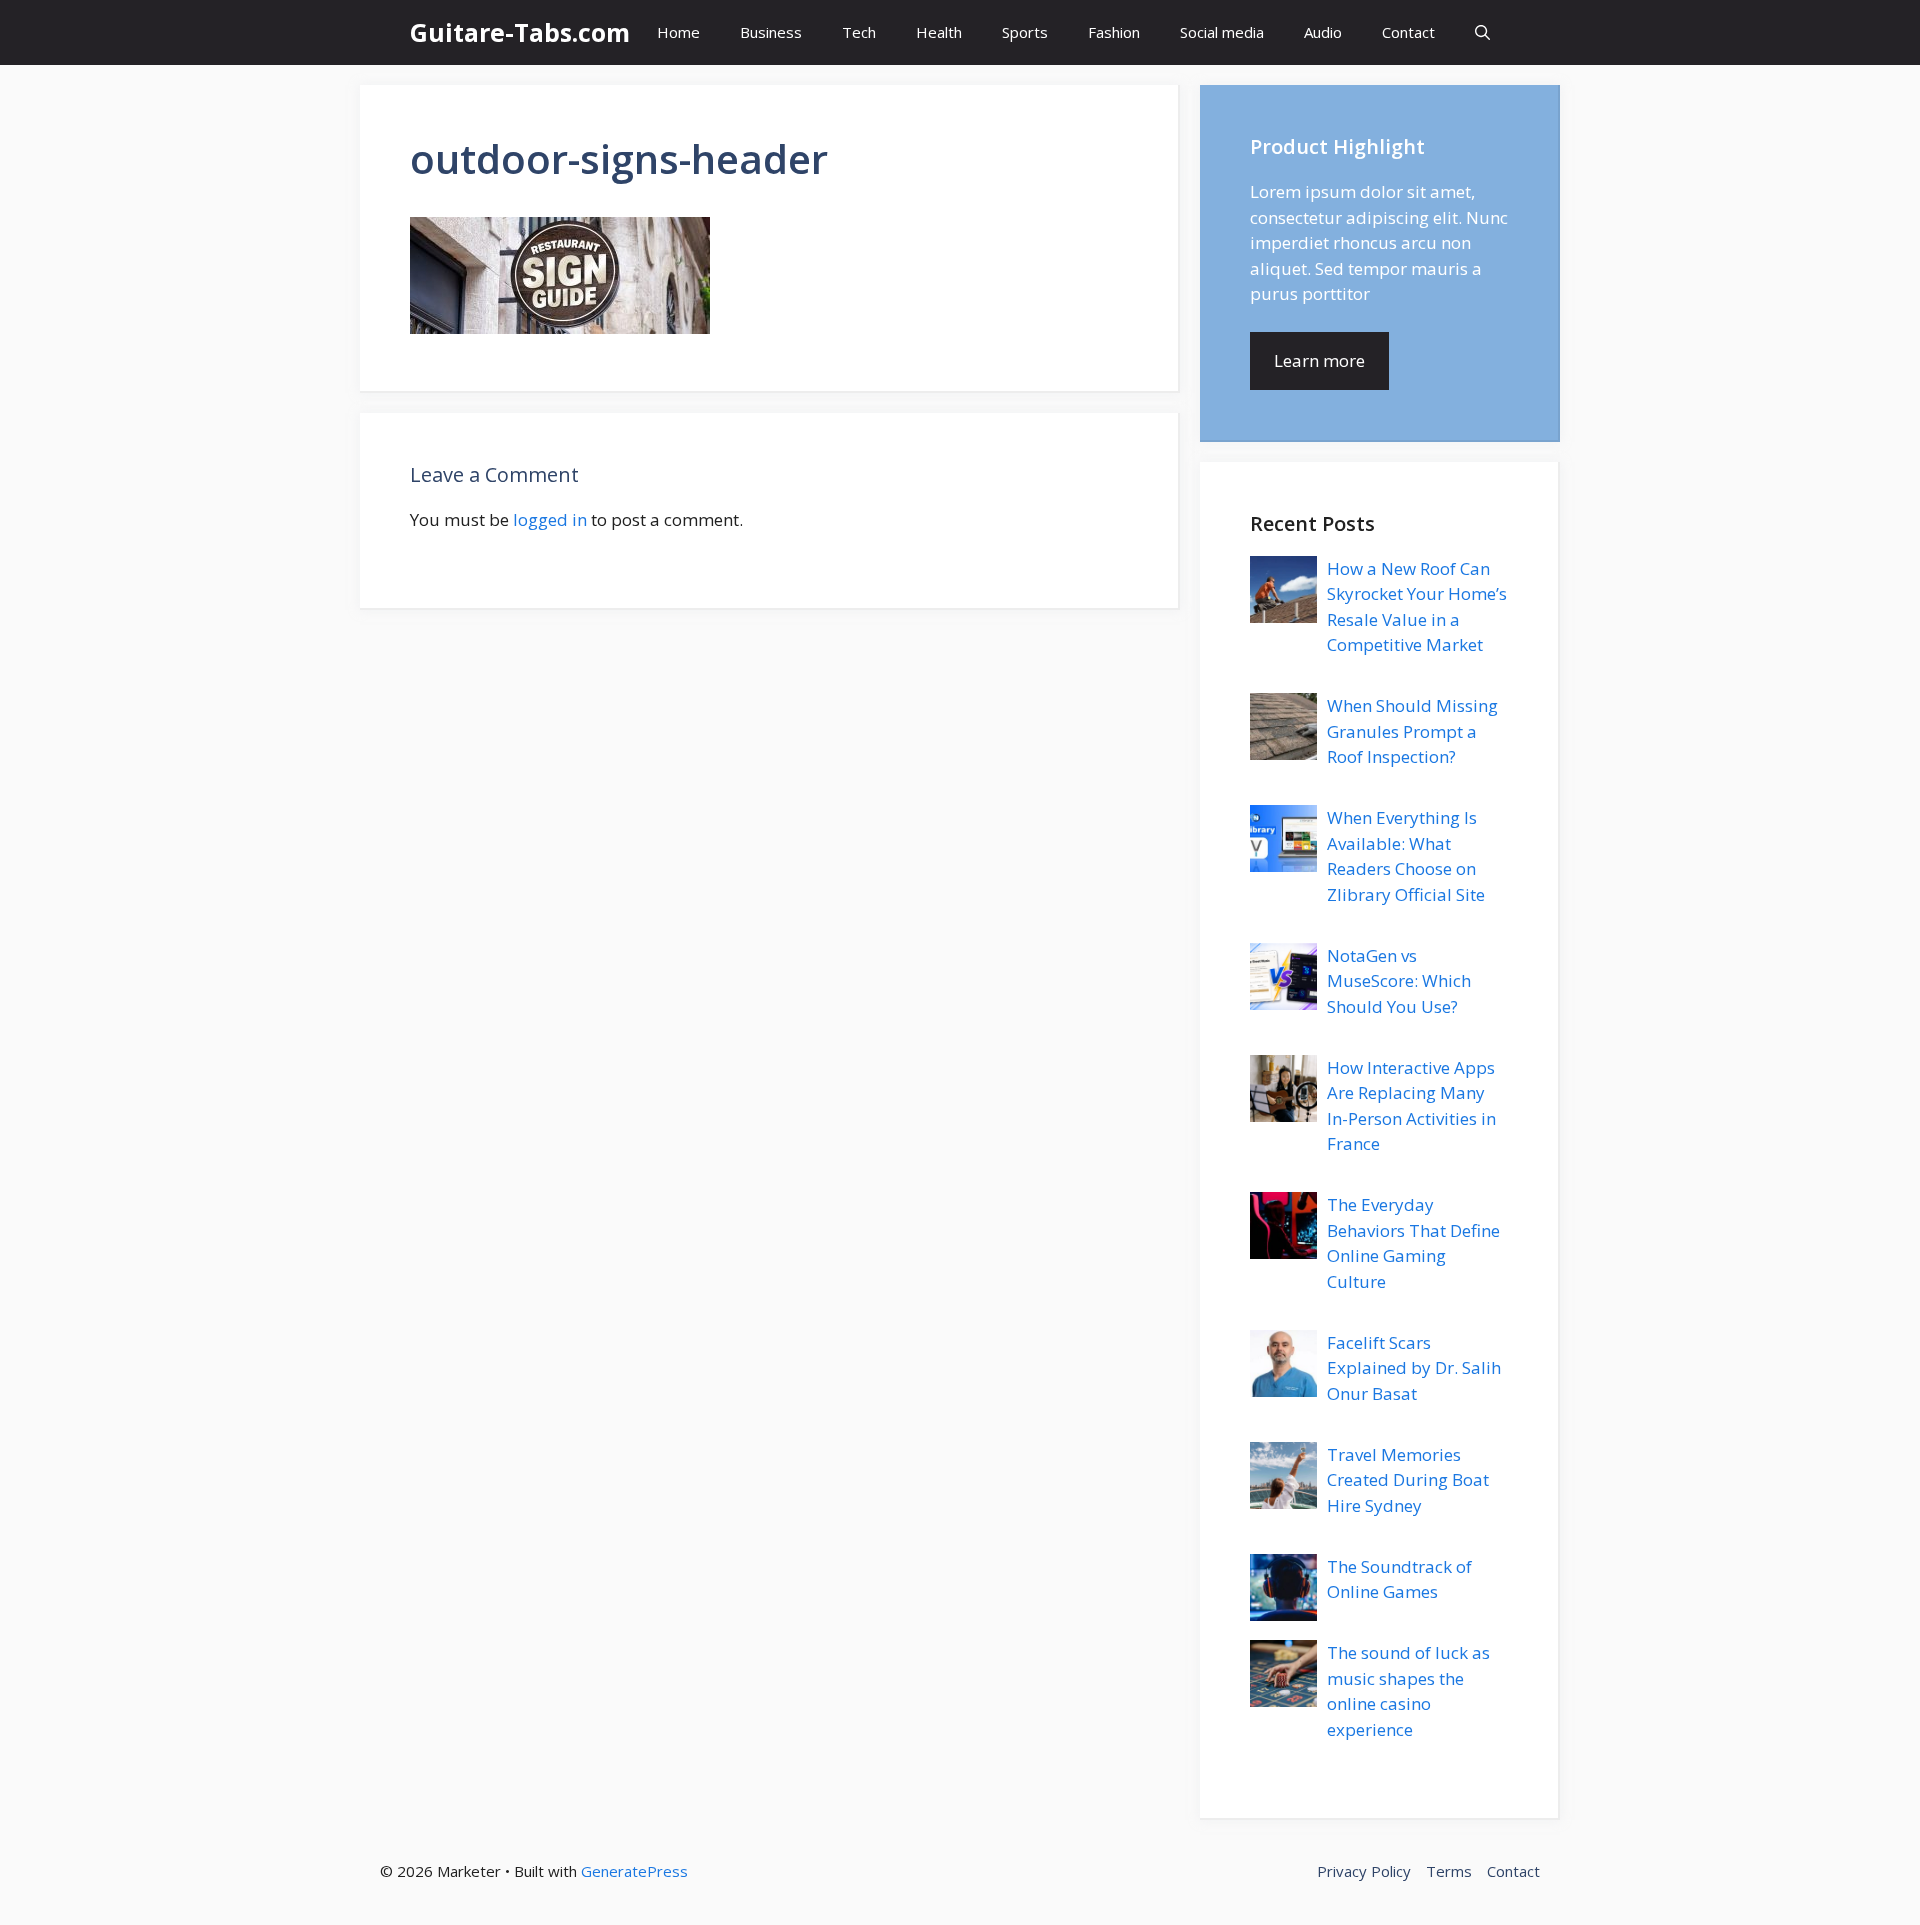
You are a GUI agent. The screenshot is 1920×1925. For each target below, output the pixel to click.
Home (678, 32)
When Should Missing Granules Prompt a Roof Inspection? (1412, 731)
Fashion (1114, 32)
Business (771, 32)
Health (939, 32)
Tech (859, 32)
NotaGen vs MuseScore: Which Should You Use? (1399, 981)
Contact (1408, 32)
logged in (550, 519)
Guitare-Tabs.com (520, 32)
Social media (1222, 32)
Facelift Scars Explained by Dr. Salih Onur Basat (1414, 1368)
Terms (1449, 1871)
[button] (1482, 32)
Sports (1025, 32)
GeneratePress (634, 1871)
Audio (1323, 32)
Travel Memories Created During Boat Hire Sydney (1408, 1480)
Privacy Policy (1364, 1871)
